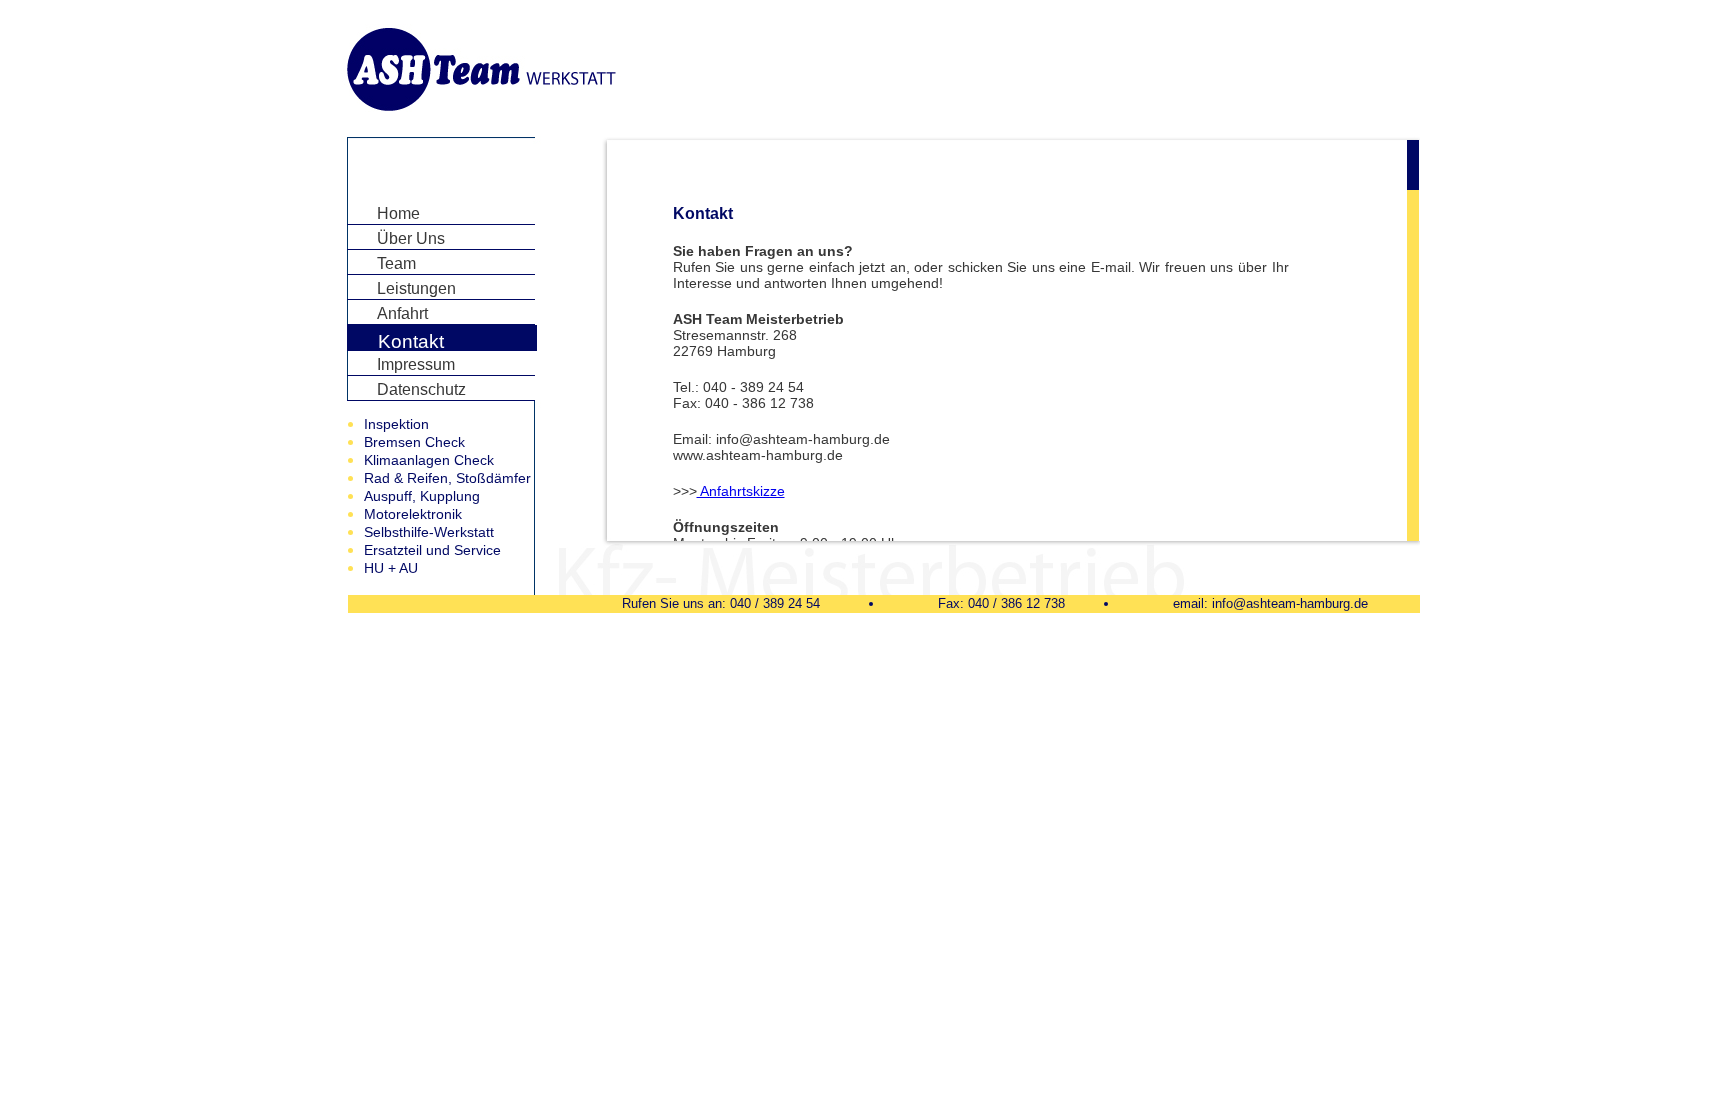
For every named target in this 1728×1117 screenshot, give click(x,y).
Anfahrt (402, 313)
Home (398, 213)
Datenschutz (421, 389)
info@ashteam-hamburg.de (1290, 603)
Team (396, 263)
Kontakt (411, 341)
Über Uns (411, 238)
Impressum (416, 364)
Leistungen (416, 288)
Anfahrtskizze (741, 491)
